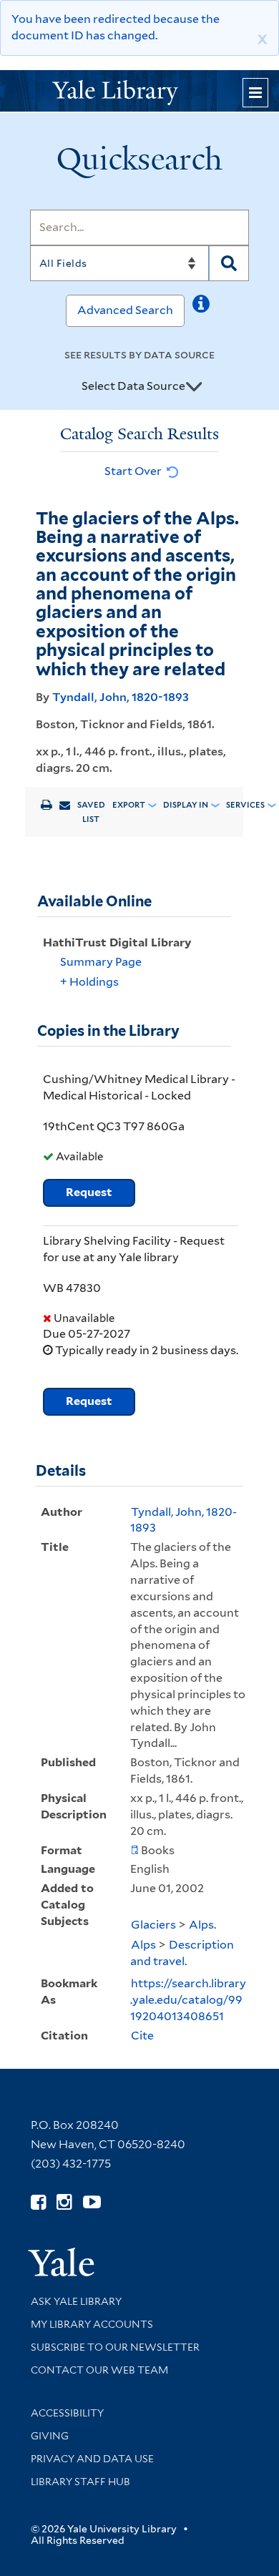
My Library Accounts (92, 2324)
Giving (50, 2436)
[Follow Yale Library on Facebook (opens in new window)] (38, 2202)
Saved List (91, 812)
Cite (142, 2036)
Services (245, 805)
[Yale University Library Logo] (139, 91)
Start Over (134, 471)
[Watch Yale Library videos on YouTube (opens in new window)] (92, 2202)
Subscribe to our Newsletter (115, 2347)
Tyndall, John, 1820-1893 (121, 697)
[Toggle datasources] (194, 387)
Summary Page (101, 962)
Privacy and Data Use (92, 2459)
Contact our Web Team (99, 2370)
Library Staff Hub (80, 2482)
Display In (186, 805)
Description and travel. (182, 1953)
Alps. (202, 1925)
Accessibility (67, 2413)
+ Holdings (89, 982)
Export (129, 805)
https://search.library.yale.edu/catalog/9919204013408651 (188, 2000)
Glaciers (153, 1925)
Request (89, 1192)
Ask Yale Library (76, 2301)
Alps (143, 1945)
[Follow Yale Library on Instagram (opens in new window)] (64, 2202)
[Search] (229, 263)
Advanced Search (125, 310)
